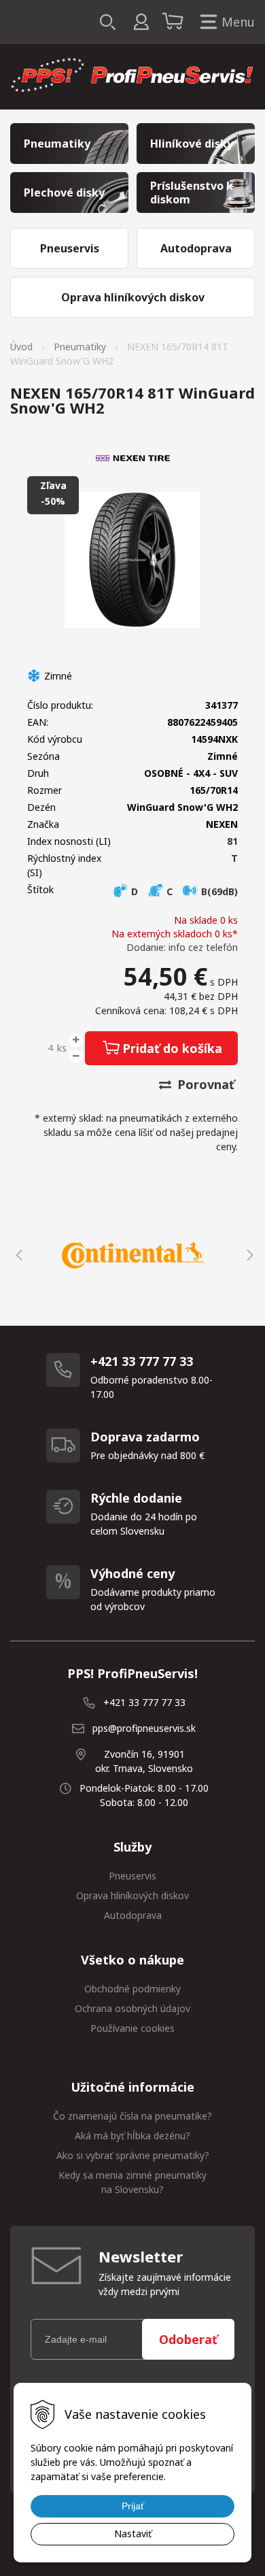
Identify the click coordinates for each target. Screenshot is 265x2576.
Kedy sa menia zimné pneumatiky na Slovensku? (132, 2182)
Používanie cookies (132, 2028)
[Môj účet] (141, 22)
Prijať (133, 2506)
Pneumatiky (80, 347)
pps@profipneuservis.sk (144, 1728)
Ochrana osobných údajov (132, 2008)
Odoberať (188, 2339)
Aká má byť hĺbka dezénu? (132, 2136)
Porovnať (204, 1084)
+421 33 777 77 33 (144, 1702)
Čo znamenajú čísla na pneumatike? (132, 2116)
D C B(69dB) (183, 891)
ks (62, 1048)
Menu (238, 22)
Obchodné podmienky (132, 1989)
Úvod (21, 347)
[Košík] (175, 22)
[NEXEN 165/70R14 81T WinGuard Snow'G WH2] (132, 560)
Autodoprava (133, 1915)
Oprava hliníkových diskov (132, 1895)
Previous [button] (17, 1255)
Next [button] (248, 1255)
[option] (132, 1255)
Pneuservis (132, 1876)
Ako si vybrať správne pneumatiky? (133, 2155)
